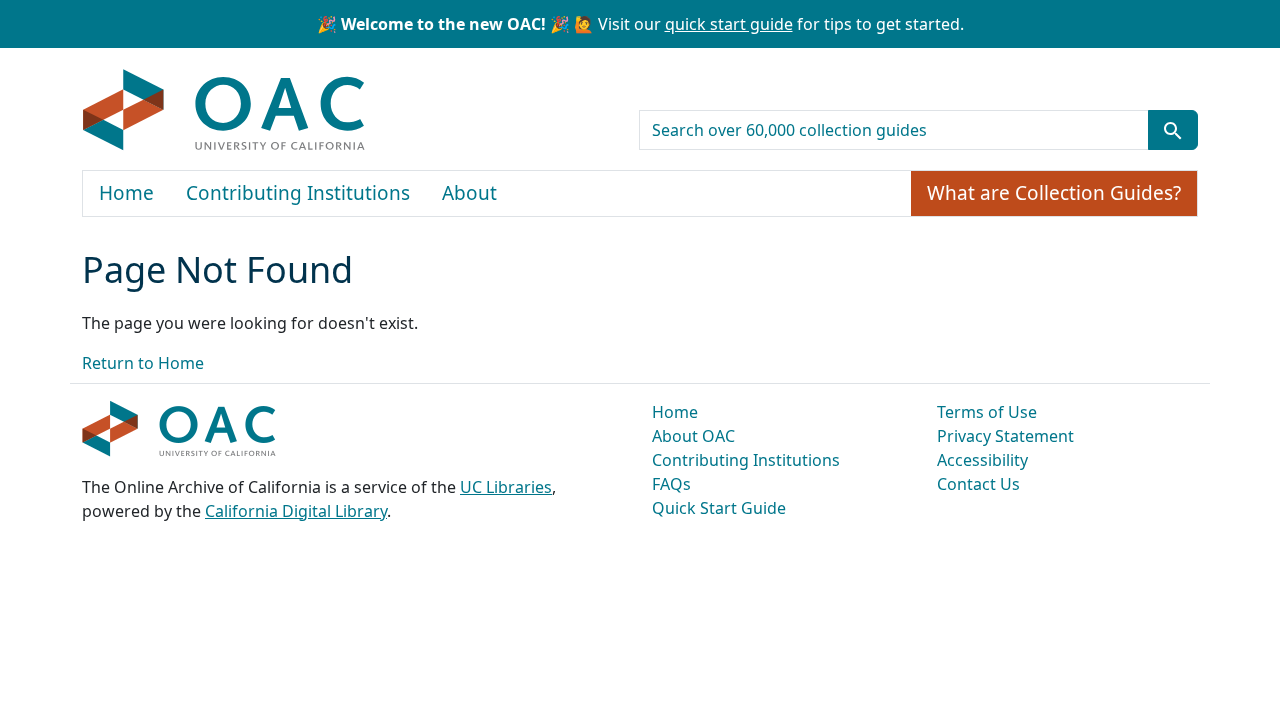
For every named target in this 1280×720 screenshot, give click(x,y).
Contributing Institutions (298, 193)
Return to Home (143, 363)
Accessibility (982, 460)
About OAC (693, 436)
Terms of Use (987, 412)
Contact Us (978, 484)
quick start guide (729, 24)
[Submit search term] (1173, 130)
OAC (224, 111)
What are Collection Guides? (1054, 193)
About (469, 193)
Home (126, 193)
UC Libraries (506, 487)
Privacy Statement (1005, 436)
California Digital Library (296, 511)
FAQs (671, 484)
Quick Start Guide (719, 508)
